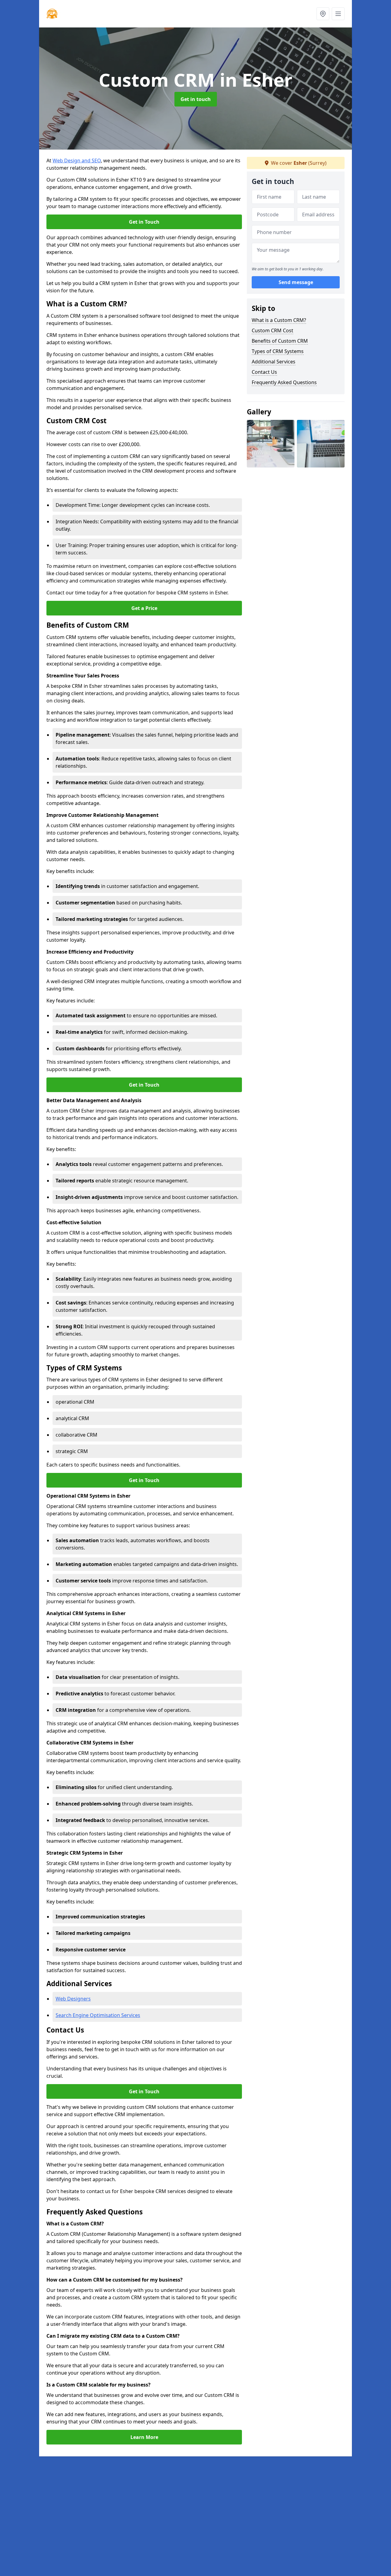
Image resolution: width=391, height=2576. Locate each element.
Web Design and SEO (77, 161)
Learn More (144, 2437)
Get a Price (144, 608)
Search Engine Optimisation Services (98, 2015)
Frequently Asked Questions (284, 382)
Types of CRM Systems (278, 351)
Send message (296, 282)
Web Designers (73, 1999)
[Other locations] (323, 14)
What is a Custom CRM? (279, 320)
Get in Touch (144, 222)
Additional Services (274, 362)
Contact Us (264, 372)
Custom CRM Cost (272, 330)
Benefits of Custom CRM (280, 341)
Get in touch (196, 99)
